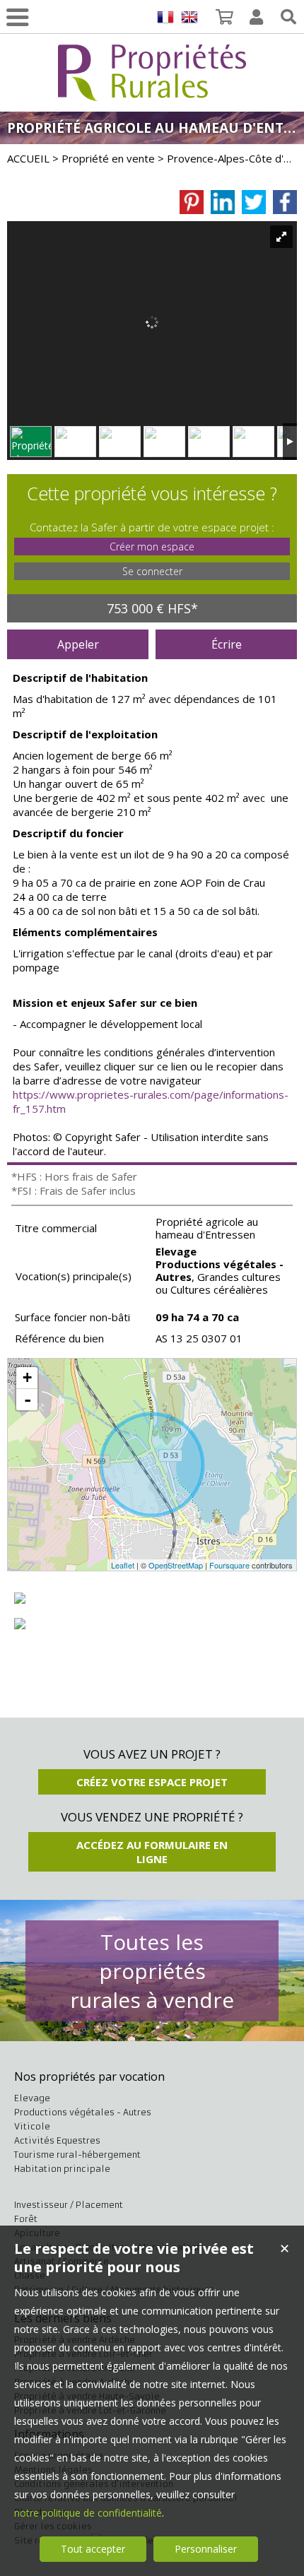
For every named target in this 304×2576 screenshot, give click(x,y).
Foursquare (229, 1565)
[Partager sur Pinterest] (192, 202)
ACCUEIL (28, 158)
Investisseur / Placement (69, 2205)
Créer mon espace (152, 546)
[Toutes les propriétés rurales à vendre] (152, 93)
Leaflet (123, 1565)
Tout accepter (93, 2549)
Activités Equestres (57, 2140)
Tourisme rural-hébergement (77, 2155)
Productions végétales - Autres (83, 2112)
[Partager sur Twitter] (254, 202)
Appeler (78, 644)
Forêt (26, 2219)
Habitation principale (62, 2169)
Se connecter (152, 571)
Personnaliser (206, 2549)
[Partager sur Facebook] (285, 202)
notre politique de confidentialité (88, 2513)
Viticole (32, 2126)
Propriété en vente (108, 158)
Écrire (227, 644)
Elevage (32, 2098)
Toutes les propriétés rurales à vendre (152, 1971)
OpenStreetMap (176, 1565)
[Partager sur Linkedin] (223, 202)
